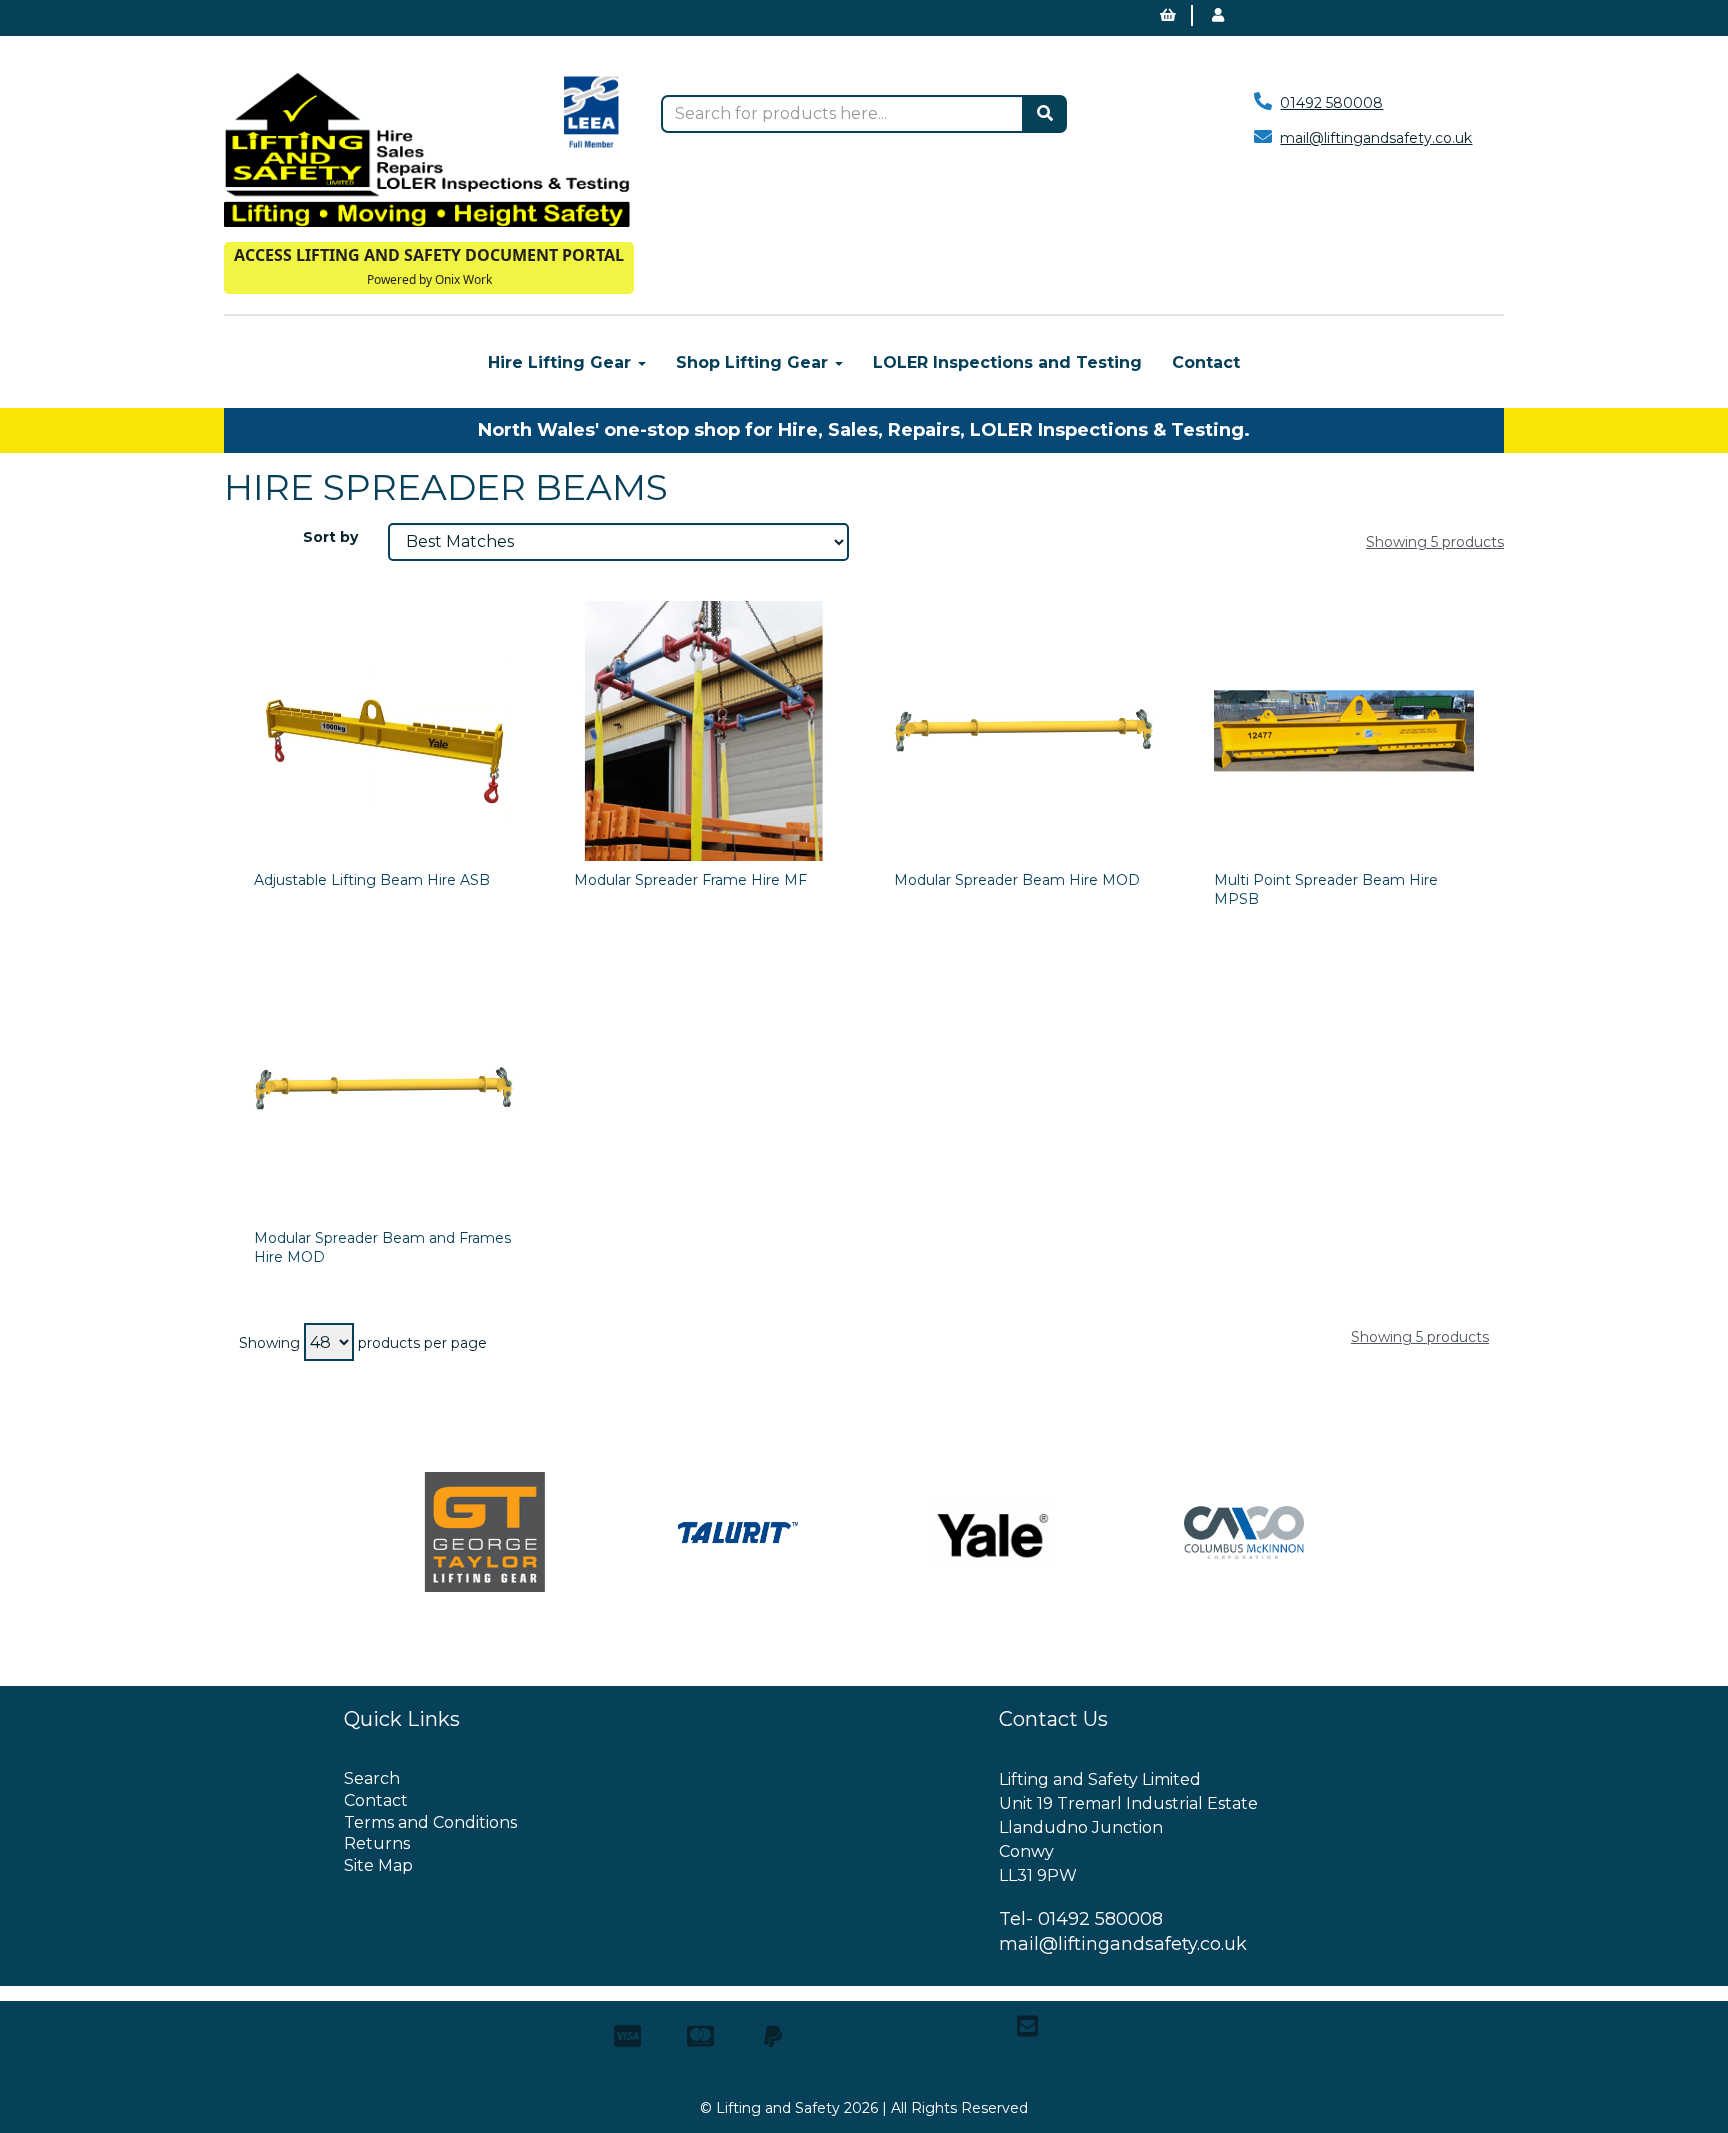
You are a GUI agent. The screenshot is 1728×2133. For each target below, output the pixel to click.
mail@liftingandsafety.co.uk (1376, 138)
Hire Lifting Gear (562, 362)
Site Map (378, 1865)
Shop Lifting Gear (754, 362)
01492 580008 (1331, 103)
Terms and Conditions (430, 1822)
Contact (1206, 362)
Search (372, 1778)
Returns (377, 1843)
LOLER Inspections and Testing (1007, 362)
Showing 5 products (1435, 542)
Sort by (330, 537)
